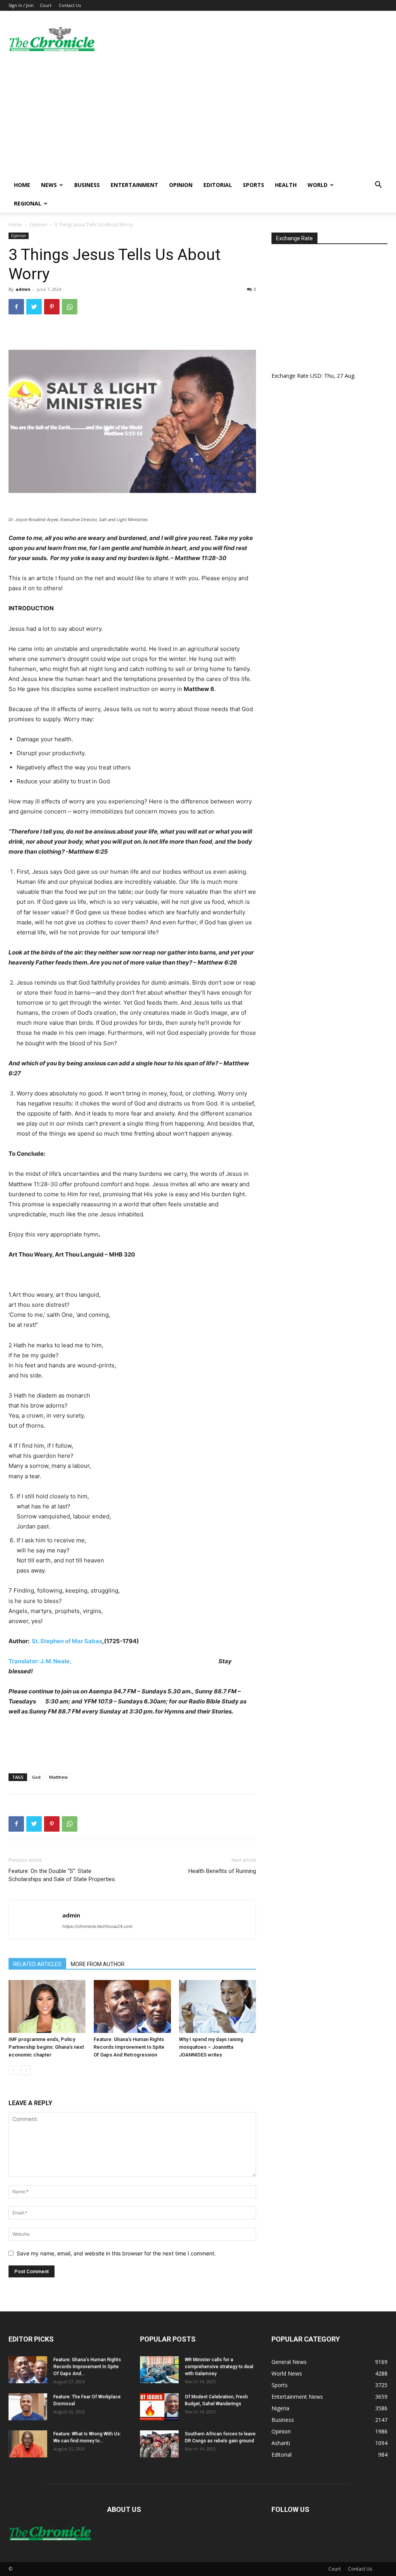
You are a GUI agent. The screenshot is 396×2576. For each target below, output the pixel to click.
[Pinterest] (52, 307)
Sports (253, 185)
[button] (378, 186)
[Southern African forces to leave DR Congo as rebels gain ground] (159, 2444)
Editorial (218, 185)
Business (87, 185)
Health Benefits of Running (222, 1871)
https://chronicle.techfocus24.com (97, 1926)
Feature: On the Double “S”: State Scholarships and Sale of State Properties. (62, 1875)
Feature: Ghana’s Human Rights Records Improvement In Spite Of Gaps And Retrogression (129, 2047)
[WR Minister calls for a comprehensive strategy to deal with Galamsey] (159, 2370)
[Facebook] (16, 307)
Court (46, 5)
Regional (28, 203)
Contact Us (70, 5)
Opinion (181, 185)
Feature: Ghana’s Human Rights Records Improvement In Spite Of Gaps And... (87, 2367)
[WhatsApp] (70, 307)
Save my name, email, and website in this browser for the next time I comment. (116, 2253)
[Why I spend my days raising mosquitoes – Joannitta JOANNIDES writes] (218, 2006)
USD (316, 376)
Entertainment (134, 185)
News (49, 185)
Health (286, 185)
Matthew (58, 1777)
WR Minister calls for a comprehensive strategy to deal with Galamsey (219, 2367)
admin (23, 289)
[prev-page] (13, 2070)
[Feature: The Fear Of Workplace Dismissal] (28, 2407)
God (36, 1777)
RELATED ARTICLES (37, 1964)
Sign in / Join (21, 5)
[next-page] (26, 2070)
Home (22, 185)
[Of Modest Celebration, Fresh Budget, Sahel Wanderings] (159, 2407)
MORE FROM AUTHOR (98, 1964)
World (317, 185)
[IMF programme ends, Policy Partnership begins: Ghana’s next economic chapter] (47, 2006)
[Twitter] (34, 307)
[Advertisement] (198, 118)
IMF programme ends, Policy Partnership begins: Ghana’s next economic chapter (46, 2047)
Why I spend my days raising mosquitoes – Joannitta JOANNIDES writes (211, 2047)
